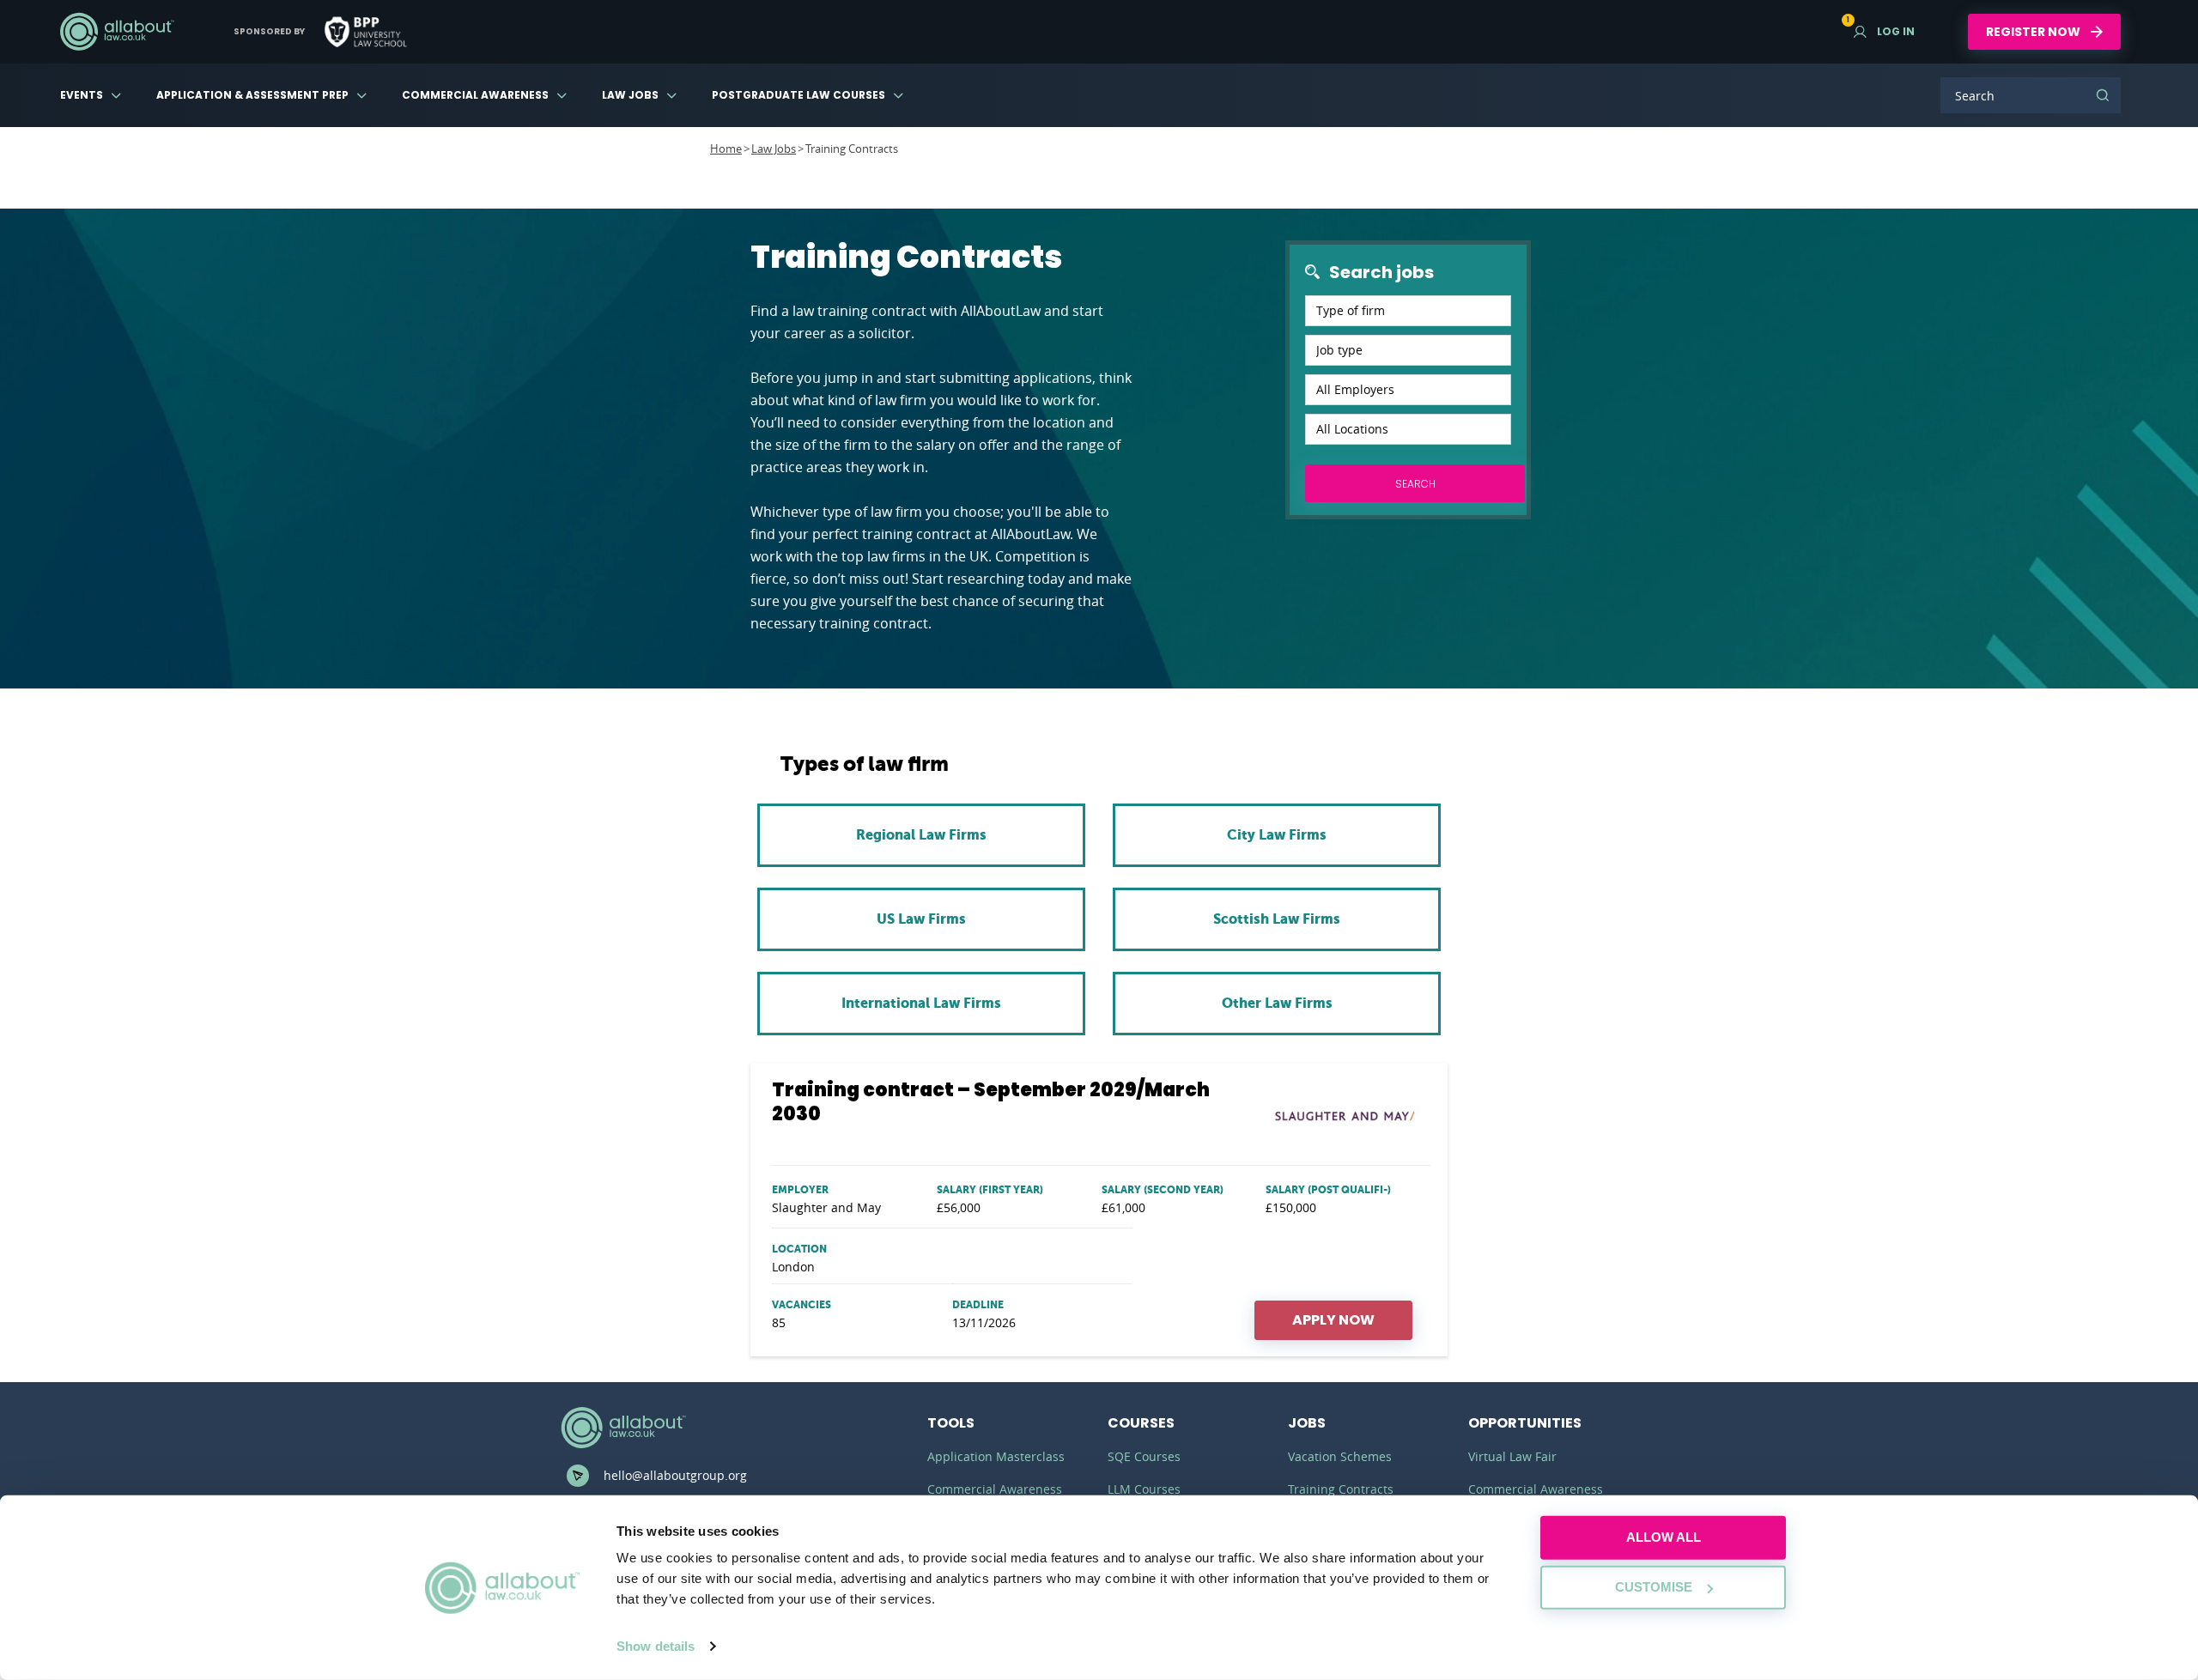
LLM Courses (1144, 1489)
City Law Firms (1277, 835)
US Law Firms (921, 919)
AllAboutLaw (117, 32)
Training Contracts (1341, 1489)
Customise (1654, 1587)
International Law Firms (921, 1003)
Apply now (1333, 1320)
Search (2103, 95)
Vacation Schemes (1340, 1456)
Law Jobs (630, 95)
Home (726, 149)
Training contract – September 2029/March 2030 (991, 1102)
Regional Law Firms (921, 835)
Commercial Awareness (475, 95)
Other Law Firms (1277, 1003)
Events (82, 95)
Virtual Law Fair (1512, 1456)
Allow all (1664, 1537)
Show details (656, 1646)
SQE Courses (1144, 1456)
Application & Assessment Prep (252, 95)
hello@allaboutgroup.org (675, 1475)
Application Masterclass (996, 1456)
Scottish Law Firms (1277, 919)
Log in (1884, 31)
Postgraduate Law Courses (798, 95)
